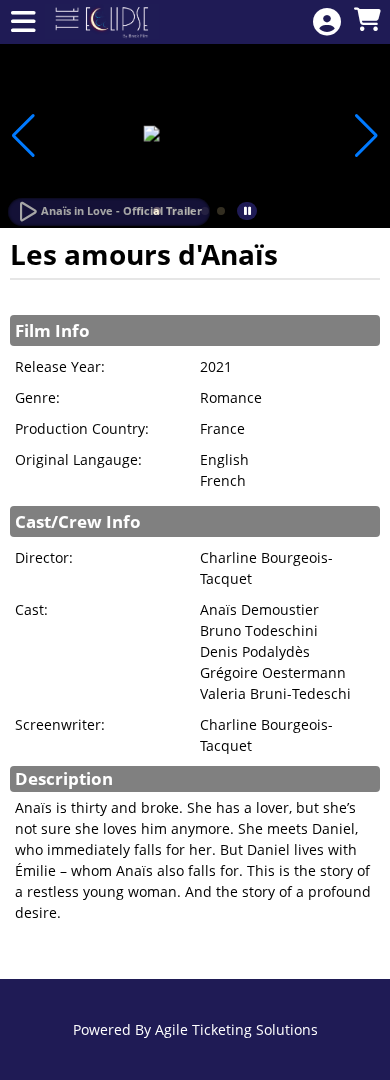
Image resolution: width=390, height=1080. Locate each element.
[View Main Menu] (23, 22)
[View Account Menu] (327, 22)
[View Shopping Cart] (367, 20)
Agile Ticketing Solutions (236, 1029)
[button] (221, 211)
